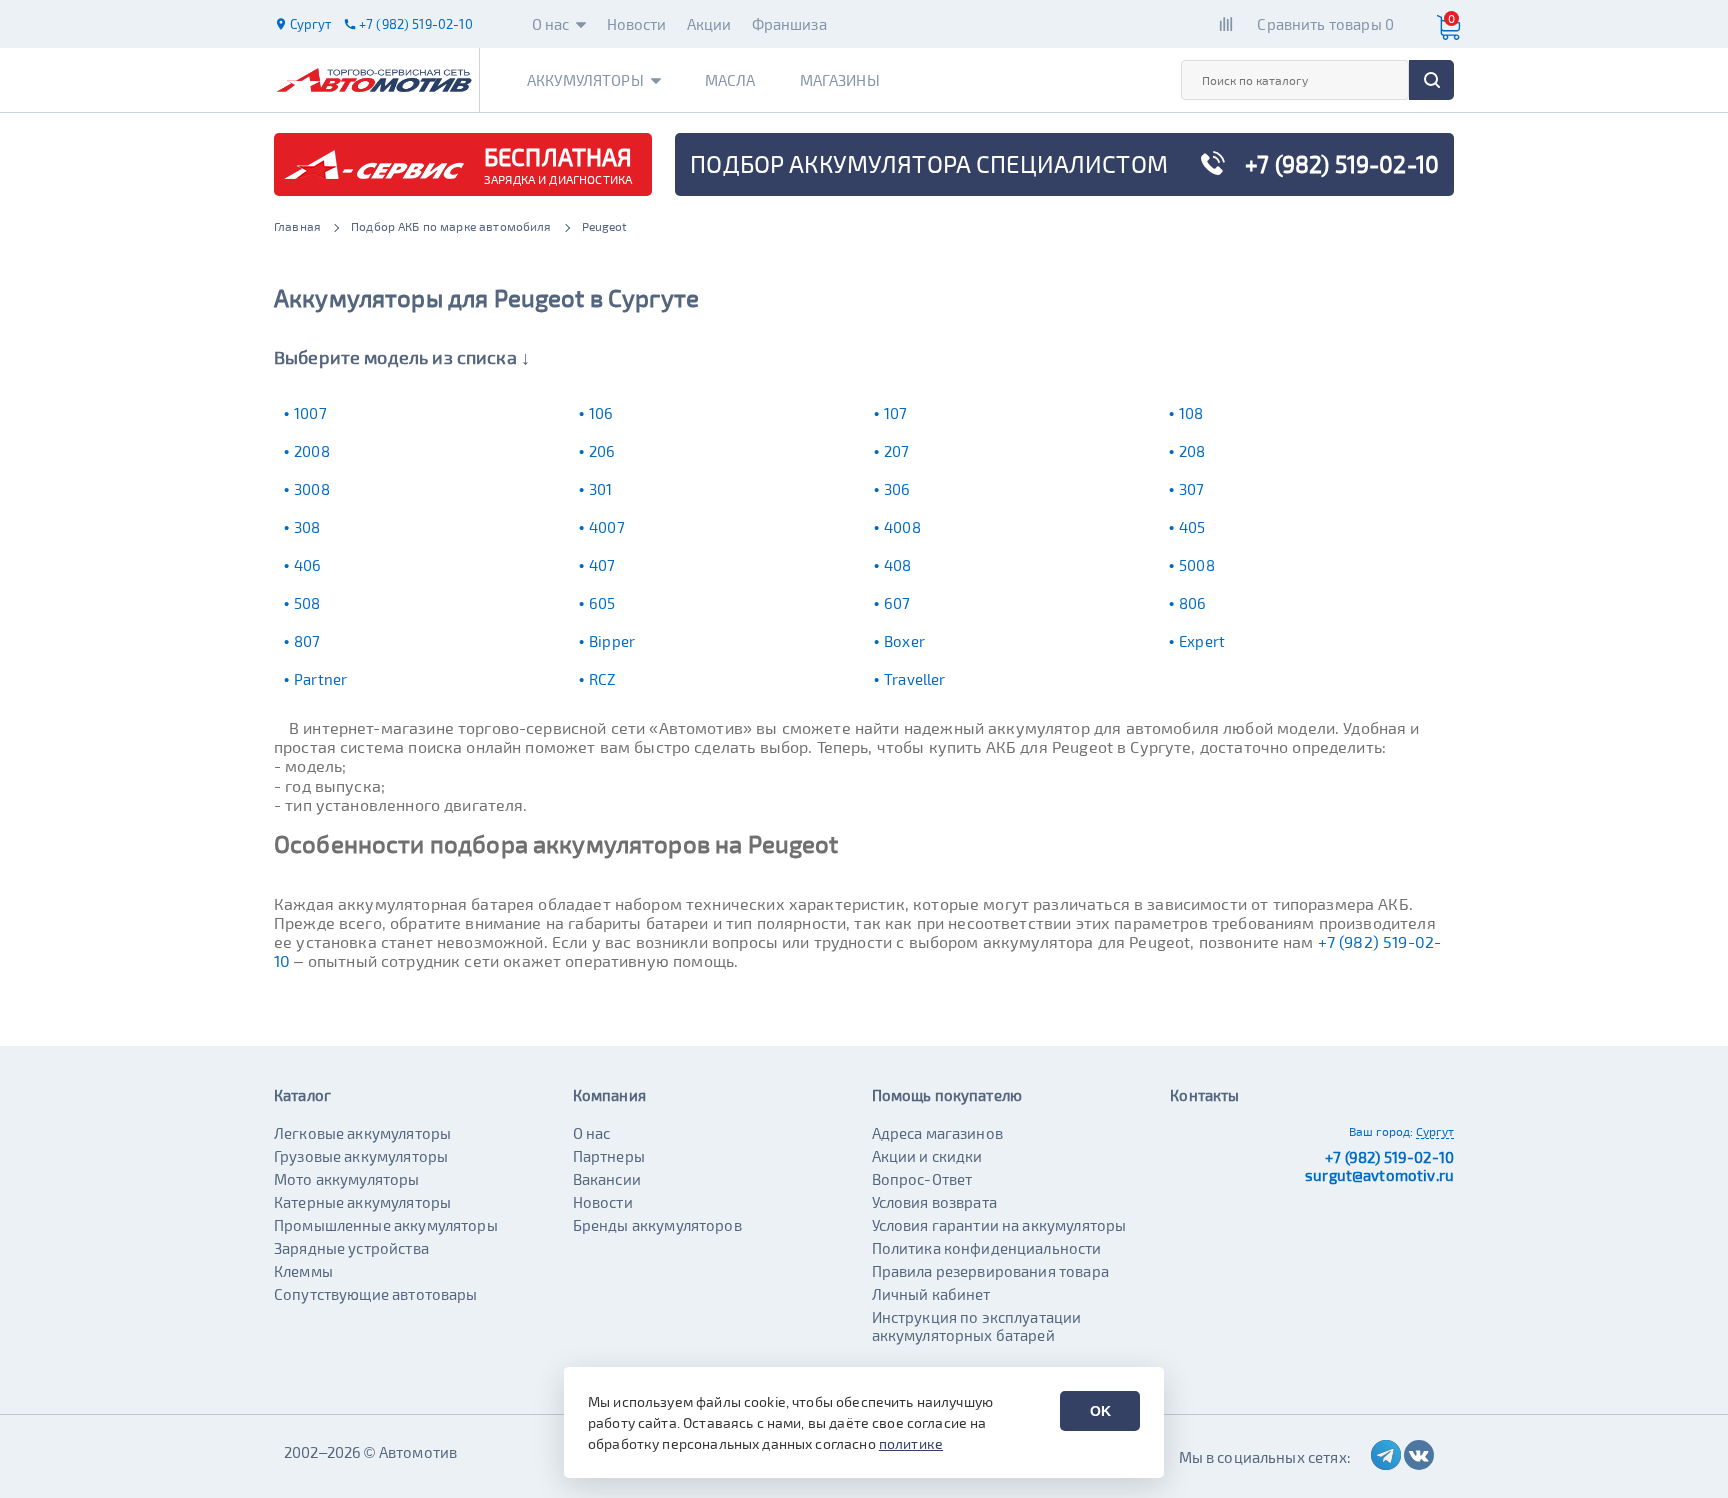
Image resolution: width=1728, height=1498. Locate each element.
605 (602, 603)
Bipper (612, 641)
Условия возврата (934, 1202)
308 (307, 527)
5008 (1197, 565)
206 (602, 451)
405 (1192, 527)
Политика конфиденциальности (987, 1248)
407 (602, 565)
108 (1191, 413)
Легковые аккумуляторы (362, 1133)
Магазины (840, 80)
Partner (320, 679)
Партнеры (609, 1156)
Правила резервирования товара (990, 1271)
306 (897, 489)
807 (307, 641)
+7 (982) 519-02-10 (1389, 1157)
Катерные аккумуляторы (362, 1202)
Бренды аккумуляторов (657, 1225)
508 (307, 603)
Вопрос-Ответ (922, 1179)
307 (1191, 489)
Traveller (914, 679)
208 (1192, 451)
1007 (310, 413)
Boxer (904, 641)
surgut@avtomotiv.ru (1379, 1175)
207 (896, 451)
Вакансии (607, 1179)
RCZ (602, 679)
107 (895, 413)
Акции (709, 24)
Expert (1202, 641)
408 (897, 565)
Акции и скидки (927, 1156)
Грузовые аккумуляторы (361, 1156)
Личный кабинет (931, 1294)
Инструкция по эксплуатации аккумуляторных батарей (977, 1326)
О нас (551, 24)
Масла (730, 80)
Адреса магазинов (937, 1133)
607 (897, 603)
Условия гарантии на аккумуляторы (999, 1225)
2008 (312, 451)
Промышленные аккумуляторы (386, 1225)
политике (911, 1443)
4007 (607, 527)
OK (1100, 1411)
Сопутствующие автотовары (376, 1294)
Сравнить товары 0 (1325, 24)
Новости (637, 24)
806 (1192, 603)
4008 (902, 527)
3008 (312, 489)
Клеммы (303, 1271)
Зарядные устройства (351, 1248)
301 (600, 489)
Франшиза (789, 24)
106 (601, 413)
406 (307, 565)
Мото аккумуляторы (347, 1179)
